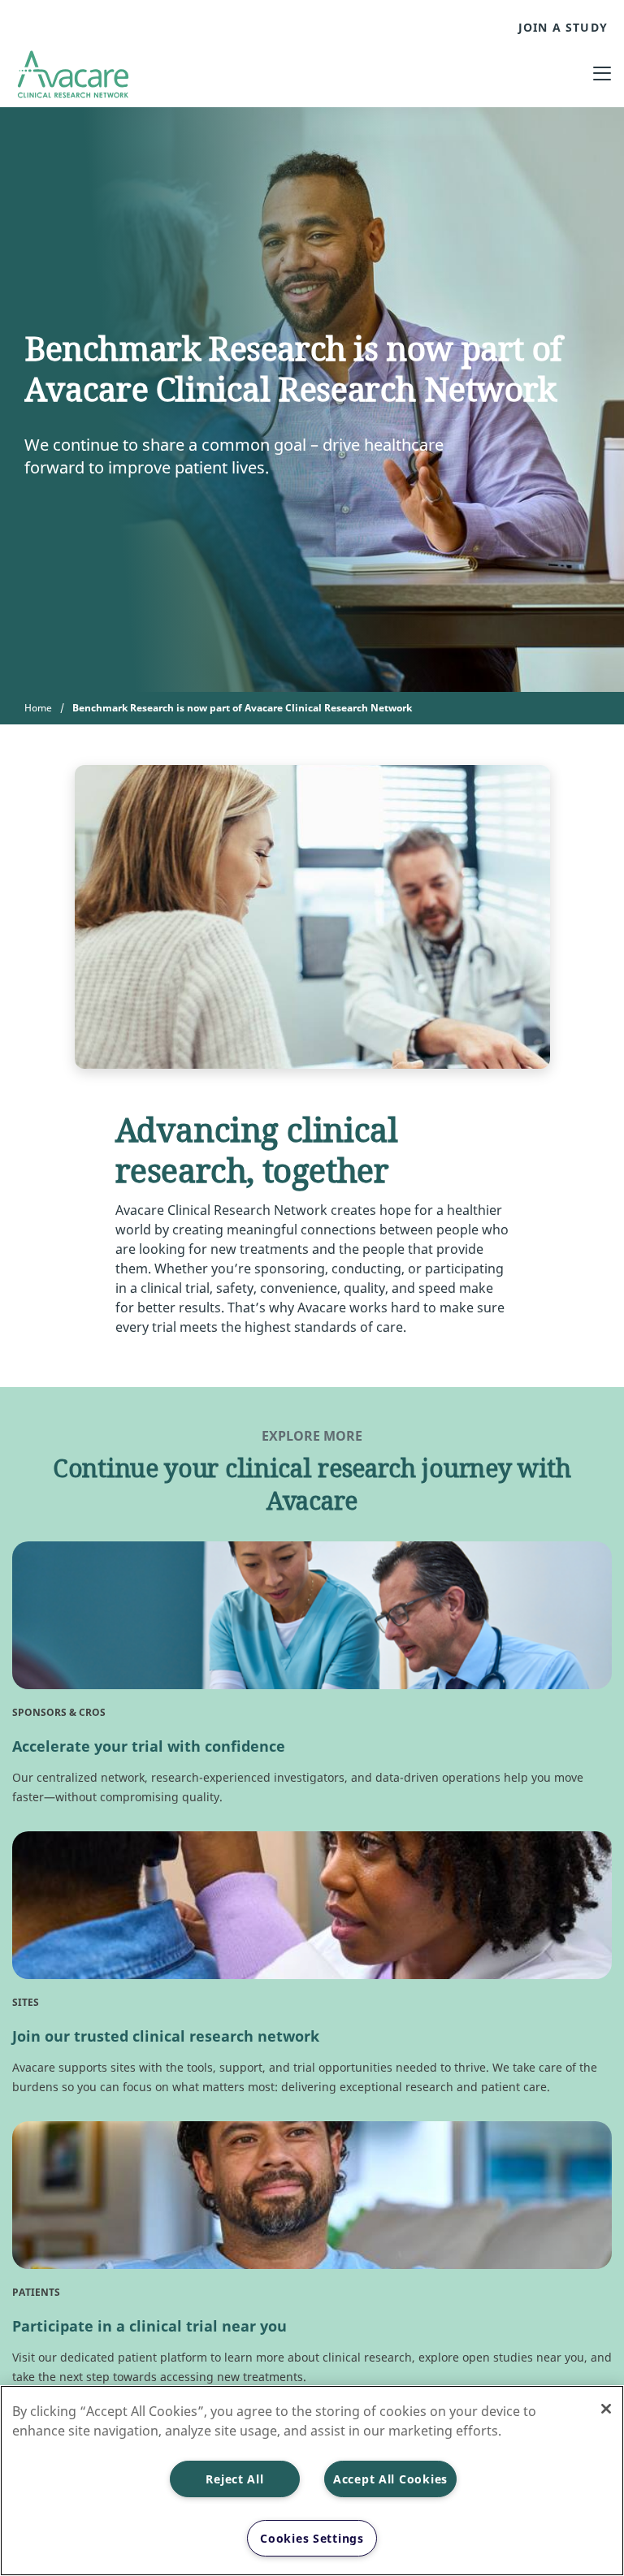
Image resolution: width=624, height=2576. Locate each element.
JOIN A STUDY (563, 28)
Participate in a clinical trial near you (149, 2326)
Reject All (234, 2479)
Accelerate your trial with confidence (149, 1746)
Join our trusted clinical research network (166, 2036)
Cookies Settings (312, 2538)
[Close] (606, 2409)
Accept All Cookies (390, 2479)
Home (38, 708)
